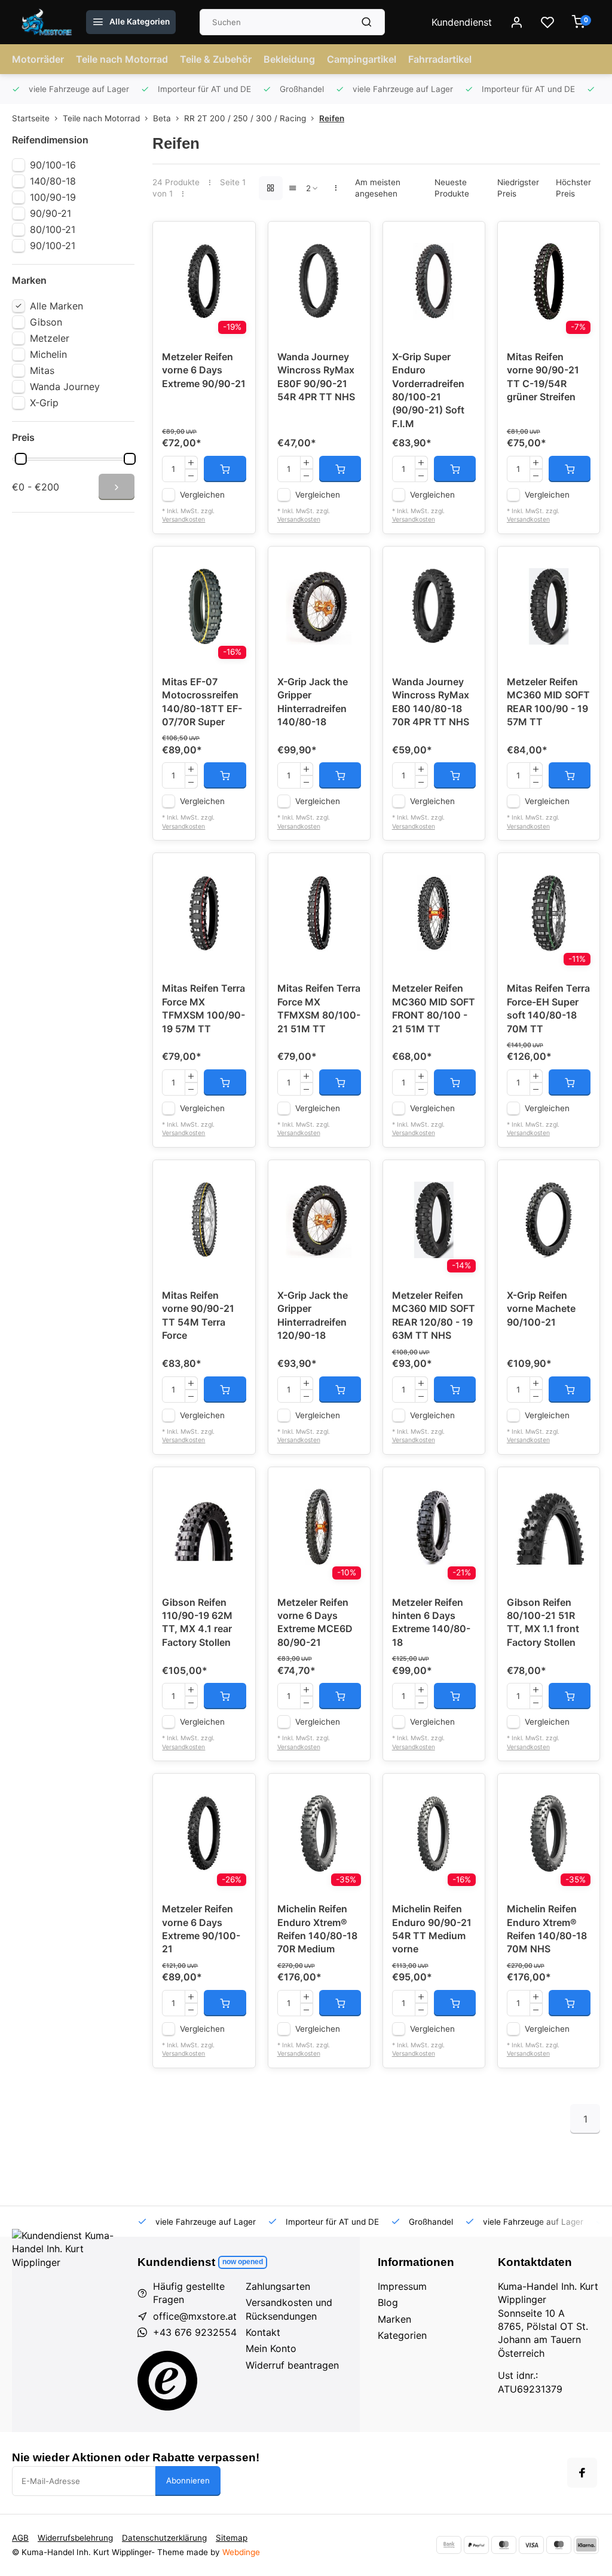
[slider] (21, 459)
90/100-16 (53, 165)
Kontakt (263, 2332)
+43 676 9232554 (195, 2332)
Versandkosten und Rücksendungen (289, 2309)
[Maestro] (559, 2545)
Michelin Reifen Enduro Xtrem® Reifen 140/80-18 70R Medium (317, 1929)
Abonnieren (188, 2480)
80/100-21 (53, 229)
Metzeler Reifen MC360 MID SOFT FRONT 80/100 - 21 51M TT (434, 1008)
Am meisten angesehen (378, 188)
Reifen (332, 118)
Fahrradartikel (440, 59)
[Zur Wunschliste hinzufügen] (237, 240)
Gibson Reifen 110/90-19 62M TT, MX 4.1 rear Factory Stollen (197, 1622)
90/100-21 (53, 246)
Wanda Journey (65, 387)
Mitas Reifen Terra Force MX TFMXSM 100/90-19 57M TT (204, 1008)
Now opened (243, 2262)
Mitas (42, 370)
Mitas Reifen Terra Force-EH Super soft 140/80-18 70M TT (548, 1008)
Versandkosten (183, 519)
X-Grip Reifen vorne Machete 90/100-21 (541, 1309)
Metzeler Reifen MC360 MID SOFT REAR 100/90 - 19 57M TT (548, 702)
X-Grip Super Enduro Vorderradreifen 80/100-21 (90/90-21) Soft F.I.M (428, 390)
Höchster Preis (573, 188)
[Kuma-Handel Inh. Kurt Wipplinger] (48, 22)
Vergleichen (202, 495)
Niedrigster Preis (518, 188)
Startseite (31, 118)
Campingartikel (362, 59)
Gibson (46, 322)
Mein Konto (271, 2348)
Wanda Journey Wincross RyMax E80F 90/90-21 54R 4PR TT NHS (316, 377)
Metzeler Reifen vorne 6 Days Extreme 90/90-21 (204, 370)
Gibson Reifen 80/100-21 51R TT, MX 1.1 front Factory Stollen (543, 1622)
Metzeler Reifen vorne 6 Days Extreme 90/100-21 (201, 1929)
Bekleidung (289, 59)
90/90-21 (51, 213)
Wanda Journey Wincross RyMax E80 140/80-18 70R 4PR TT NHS (431, 702)
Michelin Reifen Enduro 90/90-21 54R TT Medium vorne (432, 1929)
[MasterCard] (504, 2545)
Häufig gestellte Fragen (189, 2293)
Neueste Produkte (452, 188)
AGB (20, 2538)
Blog (388, 2302)
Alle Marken (56, 306)
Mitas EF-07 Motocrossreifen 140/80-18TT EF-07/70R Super (202, 702)
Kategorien (402, 2335)
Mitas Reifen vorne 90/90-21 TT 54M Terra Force (198, 1315)
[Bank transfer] (449, 2545)
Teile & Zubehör (216, 59)
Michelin (48, 354)
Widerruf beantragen (292, 2365)
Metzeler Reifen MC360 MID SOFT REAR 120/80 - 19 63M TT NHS (434, 1315)
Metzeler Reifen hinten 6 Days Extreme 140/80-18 (431, 1622)
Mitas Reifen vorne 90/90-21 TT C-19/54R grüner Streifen (543, 377)
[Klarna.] (586, 2545)
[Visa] (531, 2545)
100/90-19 (53, 197)
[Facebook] (582, 2473)
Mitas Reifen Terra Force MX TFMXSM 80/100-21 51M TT (319, 1008)
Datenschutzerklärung (164, 2538)
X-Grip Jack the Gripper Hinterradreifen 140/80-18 (313, 702)
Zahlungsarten (278, 2286)
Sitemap (232, 2538)
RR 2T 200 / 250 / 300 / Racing (245, 118)
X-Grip (44, 403)
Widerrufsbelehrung (75, 2538)
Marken (394, 2319)
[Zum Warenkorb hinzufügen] (225, 469)
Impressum (402, 2286)
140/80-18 (53, 181)
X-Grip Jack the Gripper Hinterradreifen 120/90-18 (313, 1315)
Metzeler (50, 338)
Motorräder (38, 59)
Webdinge (241, 2552)
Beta (162, 118)
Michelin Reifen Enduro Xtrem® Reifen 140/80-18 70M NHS (547, 1929)
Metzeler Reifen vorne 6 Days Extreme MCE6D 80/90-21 (315, 1622)
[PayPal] (476, 2545)
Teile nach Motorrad (122, 59)
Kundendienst (462, 22)
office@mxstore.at (195, 2316)
